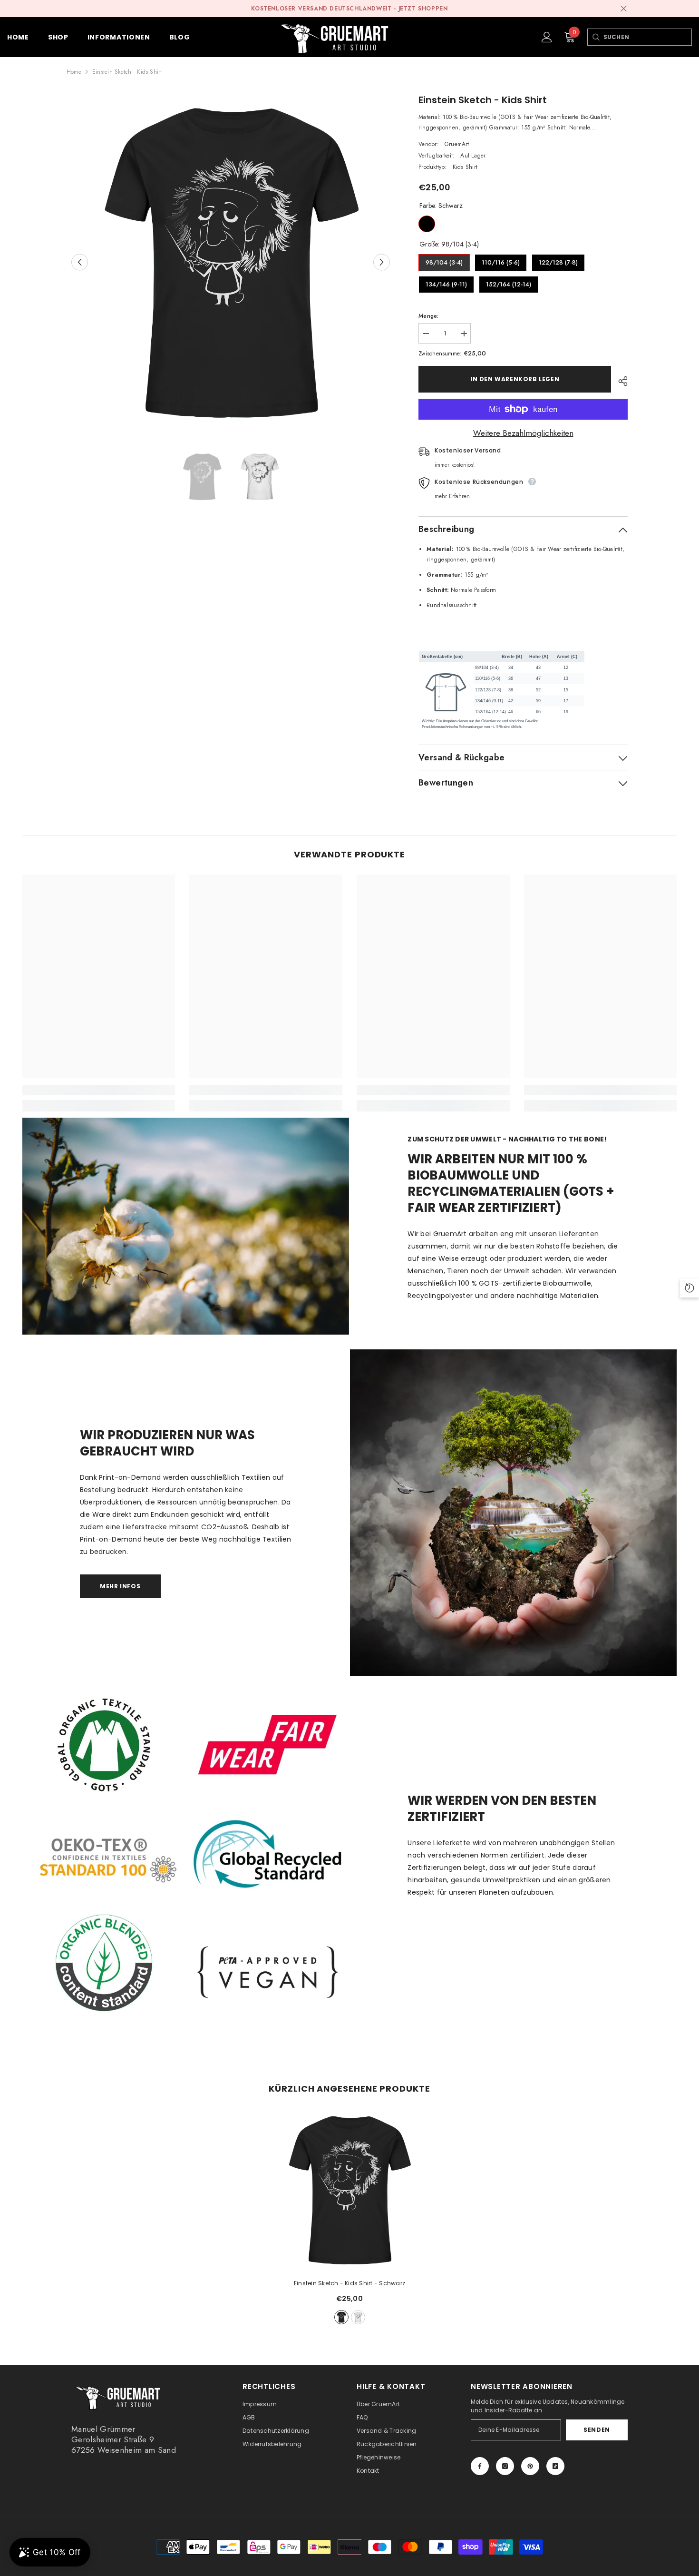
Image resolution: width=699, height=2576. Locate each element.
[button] (80, 262)
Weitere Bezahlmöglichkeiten (523, 433)
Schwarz (427, 224)
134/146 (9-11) (446, 282)
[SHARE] (619, 381)
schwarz (341, 2317)
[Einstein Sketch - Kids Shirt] (349, 2190)
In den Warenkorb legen (515, 379)
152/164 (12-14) (509, 282)
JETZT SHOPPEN (423, 9)
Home (74, 72)
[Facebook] (480, 2466)
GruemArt (457, 144)
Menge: (428, 316)
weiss (358, 2317)
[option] (231, 262)
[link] (99, 1090)
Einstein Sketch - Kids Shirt (349, 2283)
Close (624, 9)
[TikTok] (555, 2466)
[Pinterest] (530, 2466)
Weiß (448, 224)
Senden (597, 2430)
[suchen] (596, 37)
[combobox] (647, 37)
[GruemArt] (513, 1513)
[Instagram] (505, 2466)
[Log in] (547, 37)
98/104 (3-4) (444, 261)
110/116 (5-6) (501, 261)
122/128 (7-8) (558, 261)
